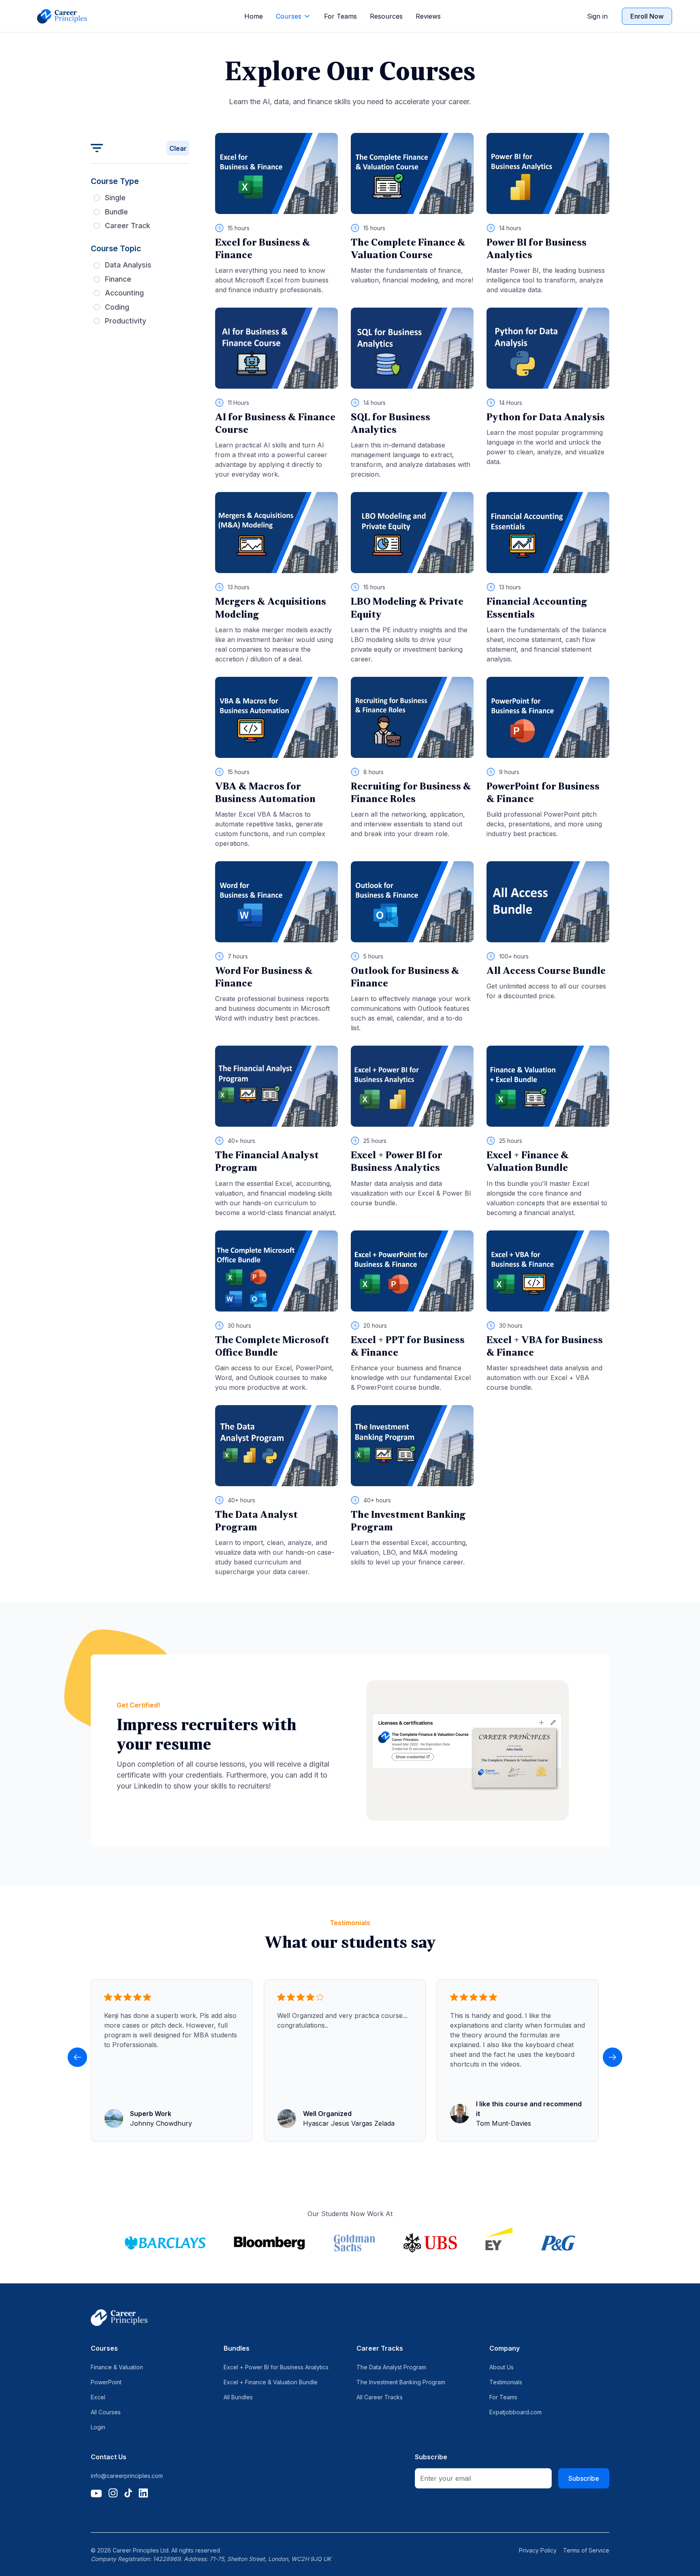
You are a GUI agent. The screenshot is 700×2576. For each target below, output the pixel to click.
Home (254, 16)
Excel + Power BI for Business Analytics (276, 2367)
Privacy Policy (538, 2550)
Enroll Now (647, 16)
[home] (62, 16)
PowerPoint (106, 2382)
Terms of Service (586, 2550)
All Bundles (238, 2397)
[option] (174, 2060)
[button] (293, 16)
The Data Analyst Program (391, 2367)
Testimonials (506, 2382)
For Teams (340, 16)
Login (98, 2427)
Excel (98, 2397)
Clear (178, 148)
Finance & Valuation (117, 2367)
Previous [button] (77, 2057)
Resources (386, 16)
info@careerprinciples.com (127, 2476)
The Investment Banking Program (401, 2382)
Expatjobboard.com (515, 2412)
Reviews (428, 16)
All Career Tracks (380, 2397)
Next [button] (612, 2057)
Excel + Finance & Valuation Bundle (271, 2382)
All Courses (106, 2412)
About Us (502, 2367)
